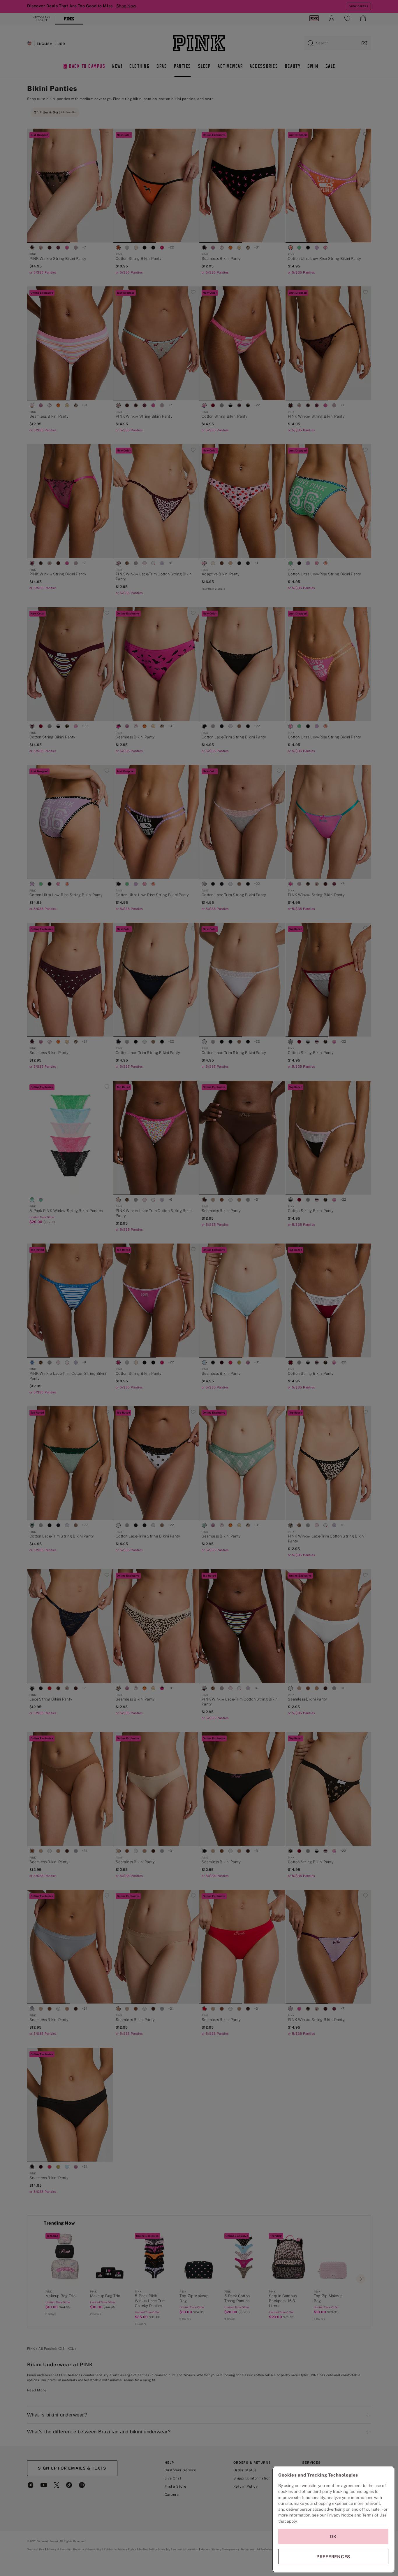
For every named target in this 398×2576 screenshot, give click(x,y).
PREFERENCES (333, 2557)
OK (333, 2536)
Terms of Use (374, 2515)
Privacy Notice (340, 2515)
